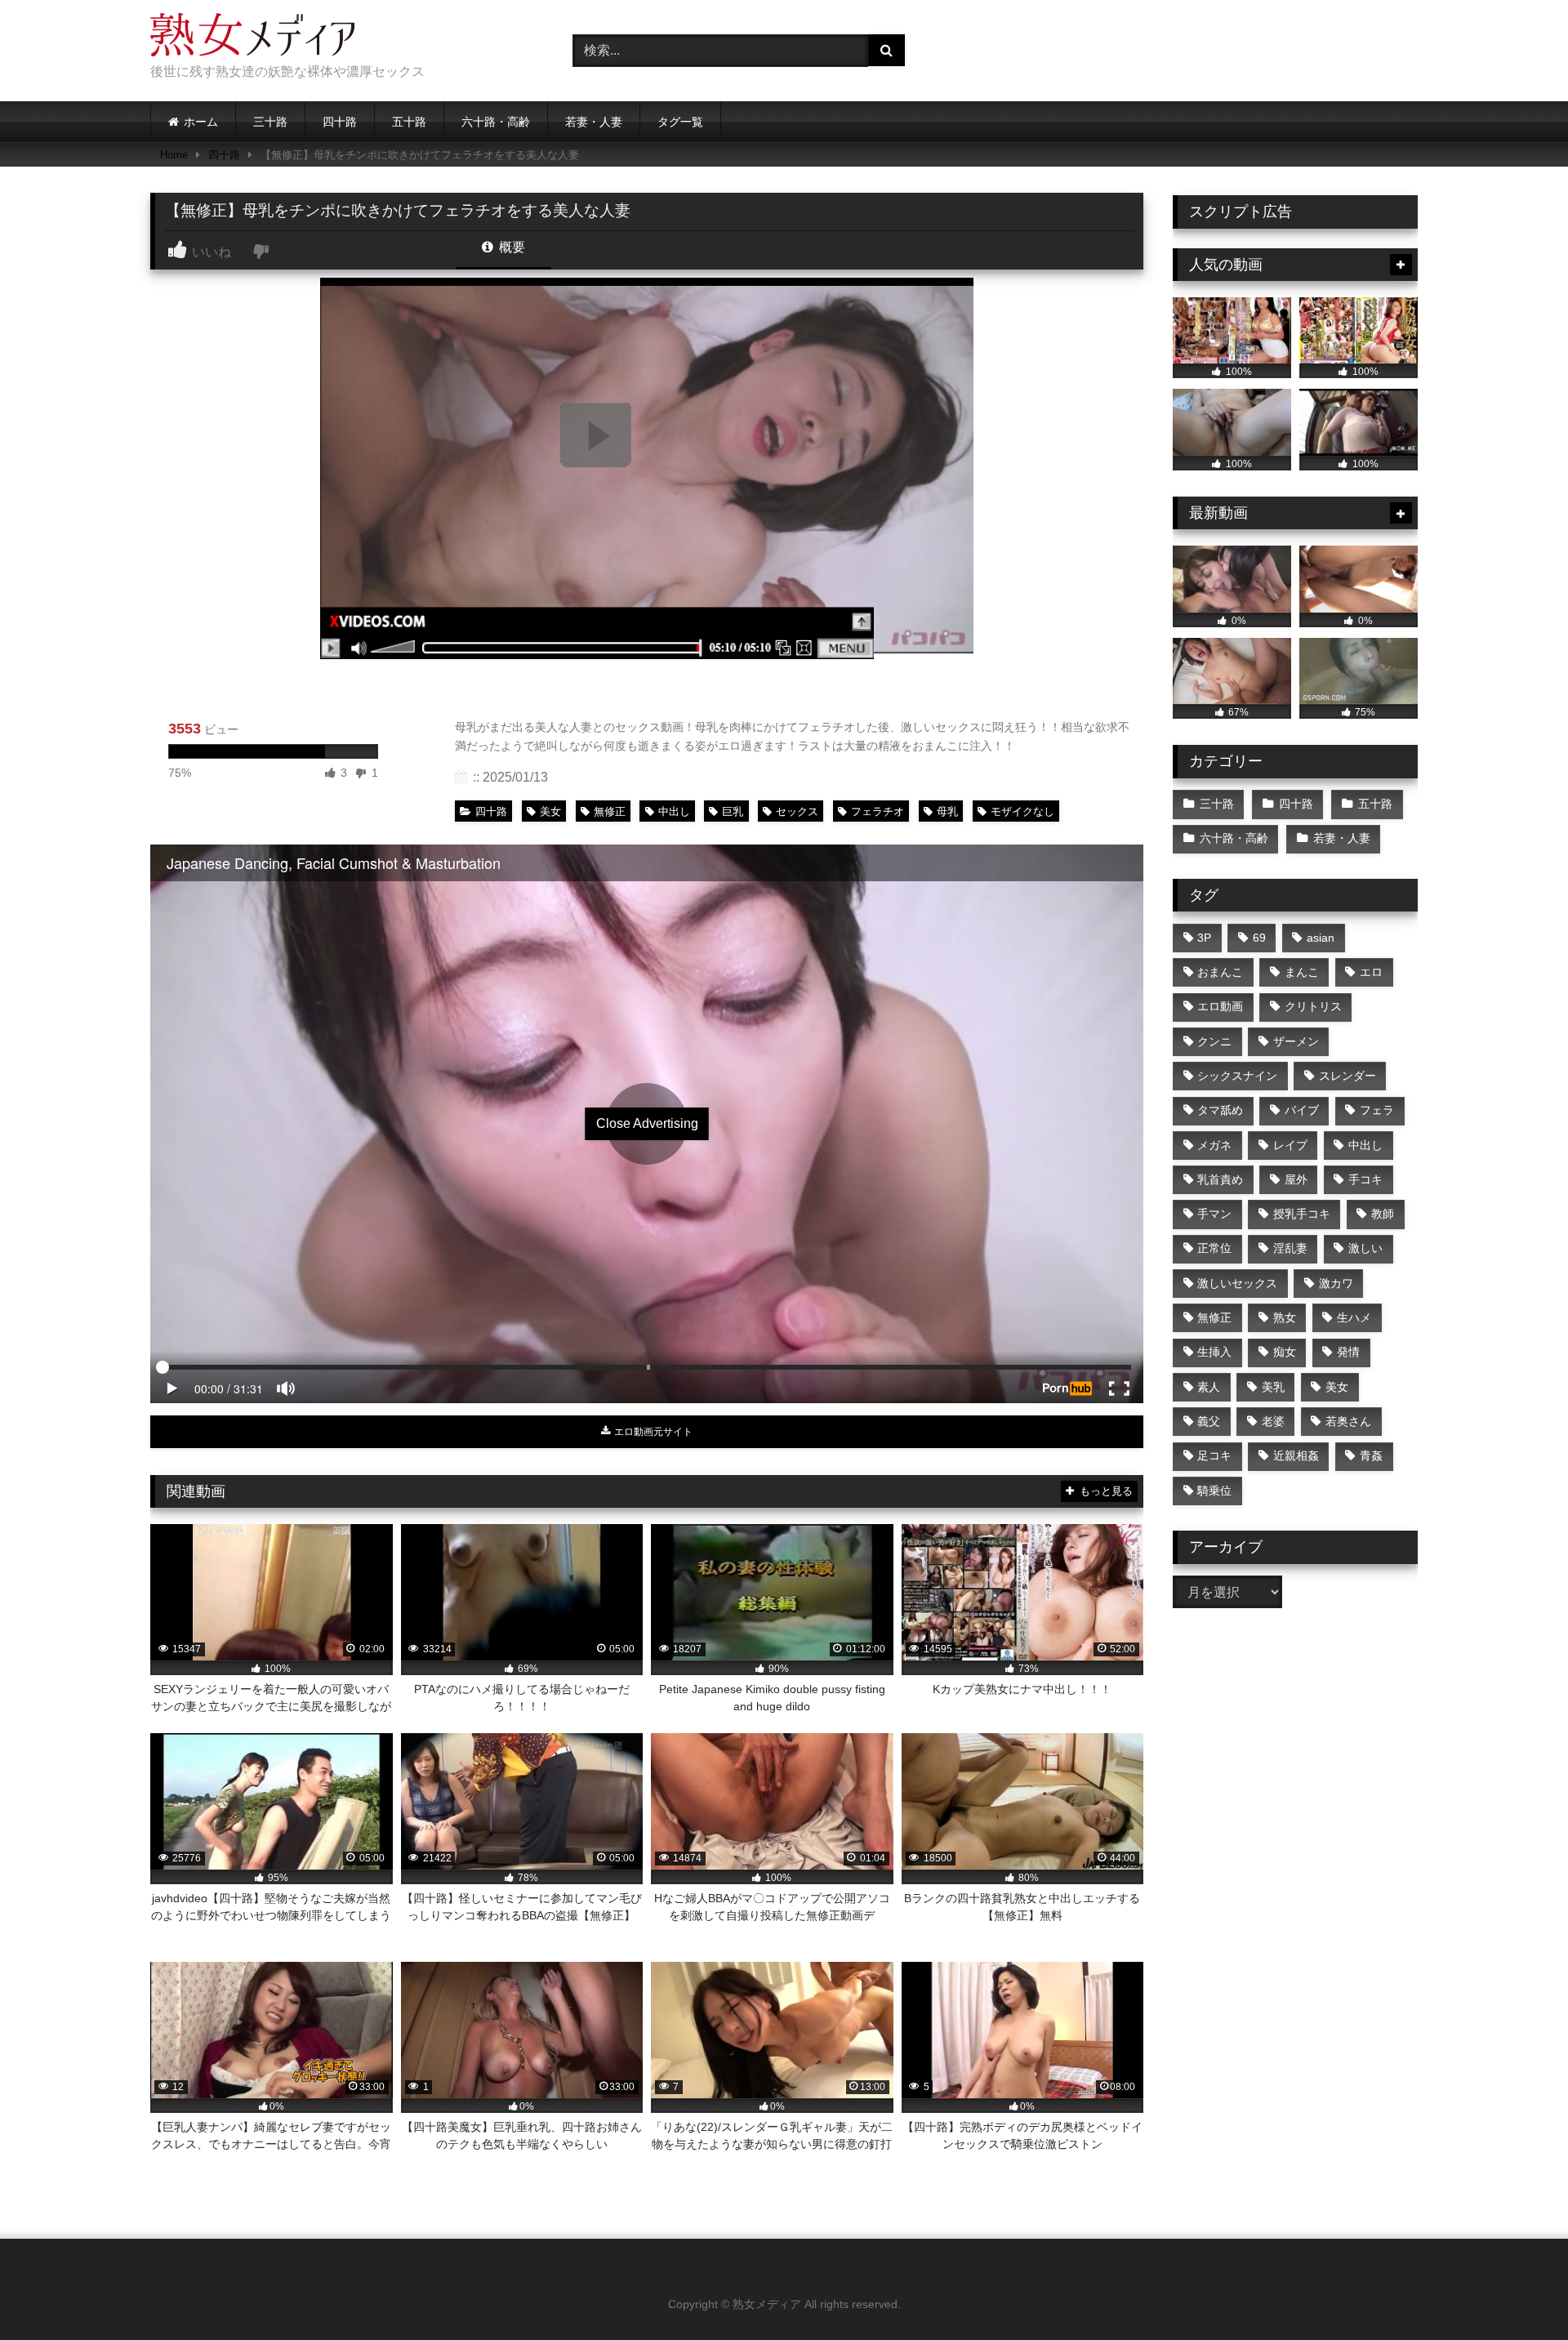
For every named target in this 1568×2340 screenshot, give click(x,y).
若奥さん (1348, 1421)
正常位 (1214, 1248)
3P (1204, 938)
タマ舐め (1220, 1110)
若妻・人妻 (594, 122)
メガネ (1214, 1145)
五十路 (409, 122)
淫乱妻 (1290, 1248)
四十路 (340, 122)
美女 (550, 811)
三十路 (270, 122)
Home (174, 155)
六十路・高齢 (496, 122)
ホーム (201, 122)
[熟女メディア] (252, 38)
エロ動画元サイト (652, 1432)
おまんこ (1220, 972)
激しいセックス (1237, 1283)
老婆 (1273, 1421)
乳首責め (1220, 1179)
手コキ (1365, 1179)
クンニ (1214, 1041)
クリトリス (1313, 1006)
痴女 (1285, 1352)
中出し (674, 811)
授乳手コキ (1302, 1214)
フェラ (1377, 1110)
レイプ (1290, 1145)
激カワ (1336, 1283)
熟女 (1285, 1317)
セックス (797, 811)
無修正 (610, 811)
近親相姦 (1296, 1455)
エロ (1371, 972)
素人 (1209, 1387)
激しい (1365, 1248)
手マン (1214, 1214)
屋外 (1296, 1179)
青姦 (1371, 1455)
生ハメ (1354, 1317)
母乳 (947, 811)
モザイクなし (1022, 811)
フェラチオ (878, 811)
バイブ (1302, 1110)
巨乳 (733, 811)
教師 (1383, 1214)
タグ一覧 (680, 122)
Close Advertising (647, 1123)
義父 (1209, 1421)
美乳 (1273, 1387)
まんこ (1302, 972)
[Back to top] (1517, 2291)
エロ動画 (1220, 1006)
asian (1321, 938)
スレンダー (1347, 1076)
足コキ (1214, 1455)
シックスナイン (1237, 1076)
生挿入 (1214, 1352)
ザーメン (1296, 1041)
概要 (510, 247)
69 (1259, 938)
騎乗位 (1214, 1491)
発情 (1348, 1352)
